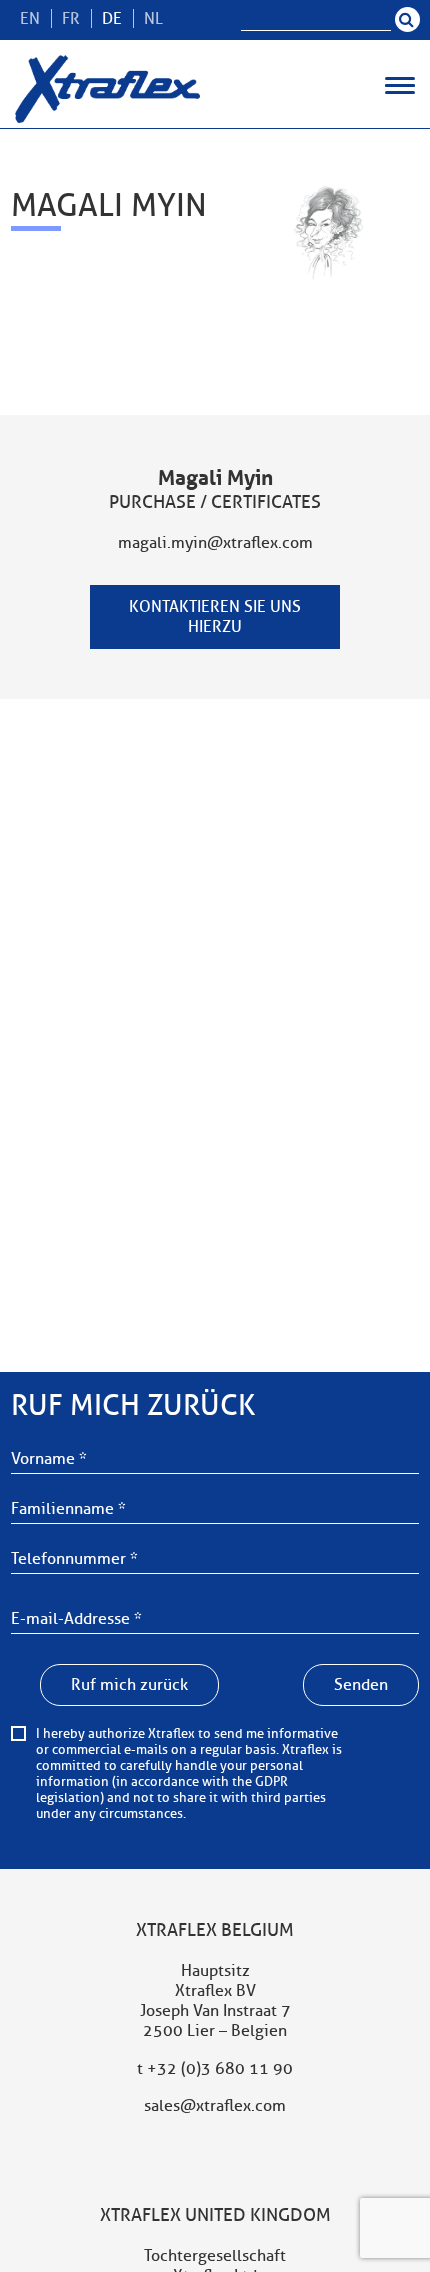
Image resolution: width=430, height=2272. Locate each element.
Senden (361, 1685)
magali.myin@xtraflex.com (215, 543)
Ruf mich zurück (129, 1685)
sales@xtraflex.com (215, 2106)
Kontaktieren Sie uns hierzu (215, 617)
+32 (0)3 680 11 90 (220, 2069)
